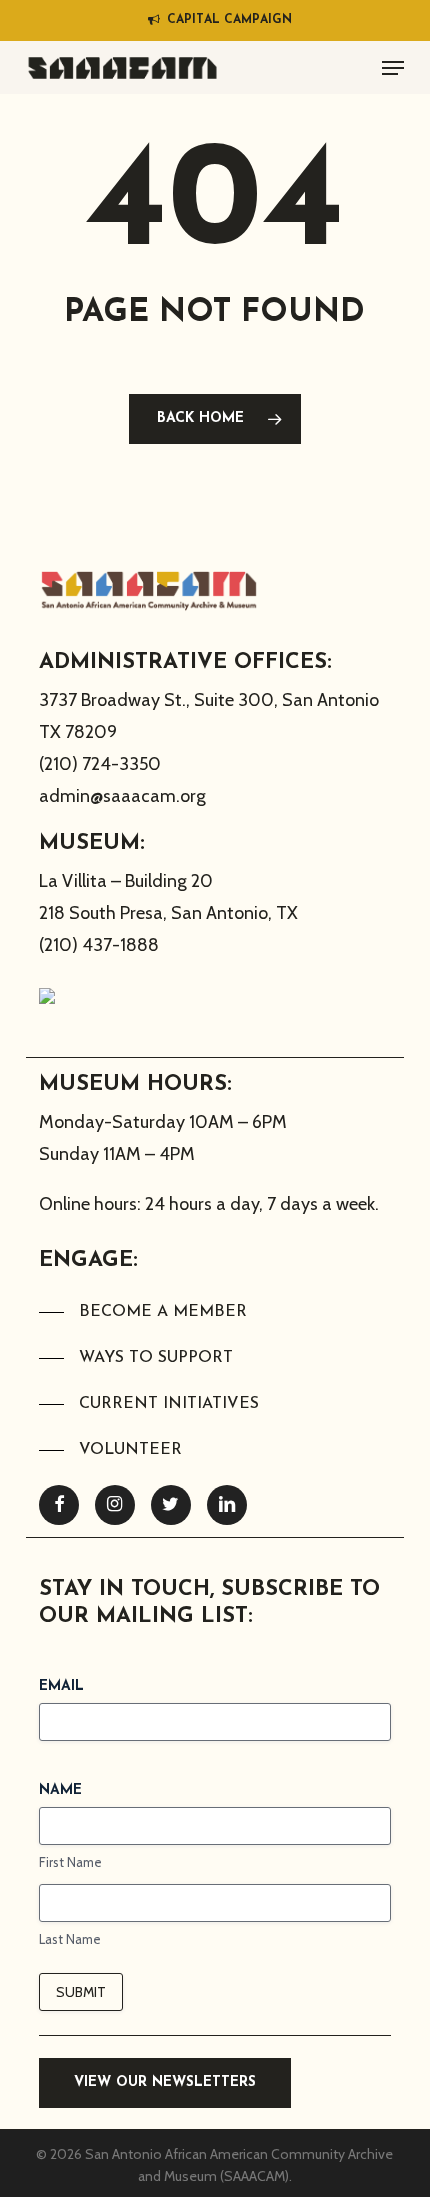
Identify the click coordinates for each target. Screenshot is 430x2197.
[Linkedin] (227, 1505)
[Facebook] (59, 1505)
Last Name (70, 1939)
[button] (393, 68)
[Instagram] (115, 1505)
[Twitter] (171, 1505)
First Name (70, 1862)
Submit (81, 1992)
